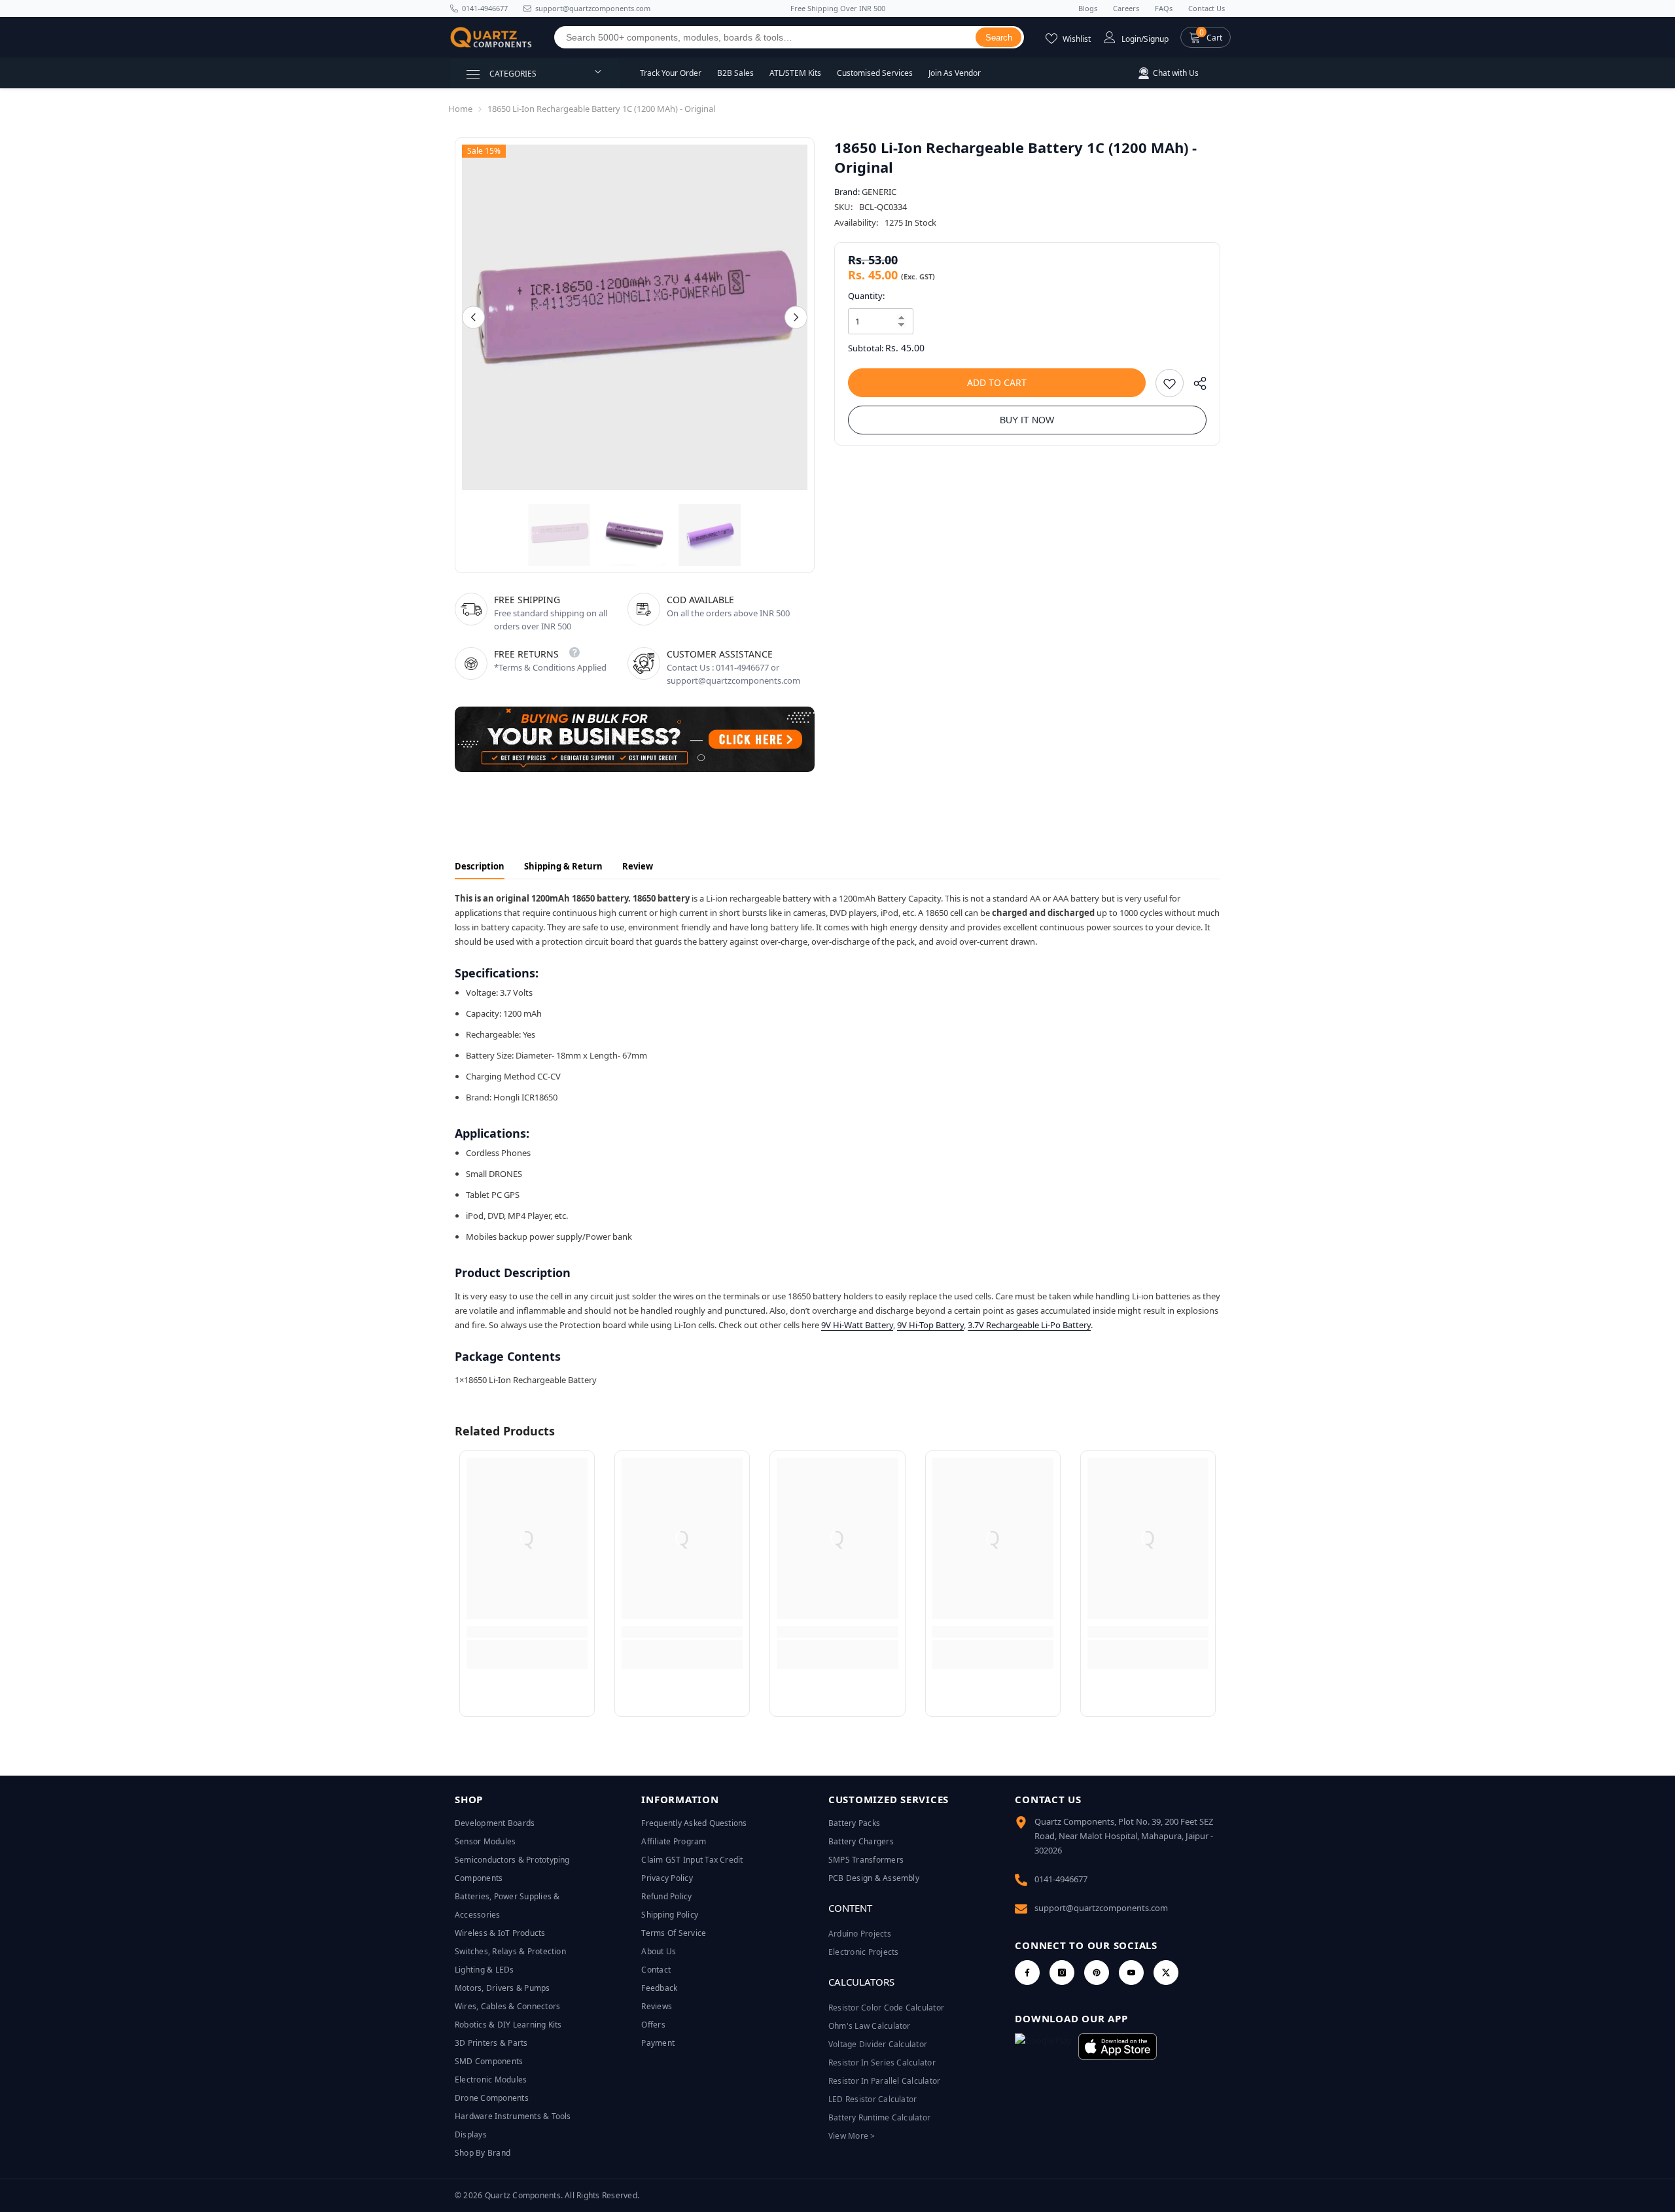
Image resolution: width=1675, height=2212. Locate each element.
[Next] (796, 318)
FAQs (1164, 8)
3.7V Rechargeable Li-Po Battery (1029, 1325)
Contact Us (1207, 8)
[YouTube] (1131, 1973)
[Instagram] (1062, 1973)
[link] (527, 1632)
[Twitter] (1166, 1973)
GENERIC (879, 192)
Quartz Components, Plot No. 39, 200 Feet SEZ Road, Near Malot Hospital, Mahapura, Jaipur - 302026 (1124, 1836)
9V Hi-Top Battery (930, 1325)
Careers (1126, 8)
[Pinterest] (1097, 1973)
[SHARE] (1195, 386)
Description (480, 866)
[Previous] (473, 318)
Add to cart (997, 382)
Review (638, 866)
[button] (1206, 37)
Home (460, 109)
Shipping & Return (563, 866)
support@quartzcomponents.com (1101, 1908)
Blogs (1088, 8)
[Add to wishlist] (1170, 383)
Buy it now (1027, 420)
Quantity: (866, 296)
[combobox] (765, 37)
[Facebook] (1027, 1973)
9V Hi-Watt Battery (857, 1325)
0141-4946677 (485, 8)
